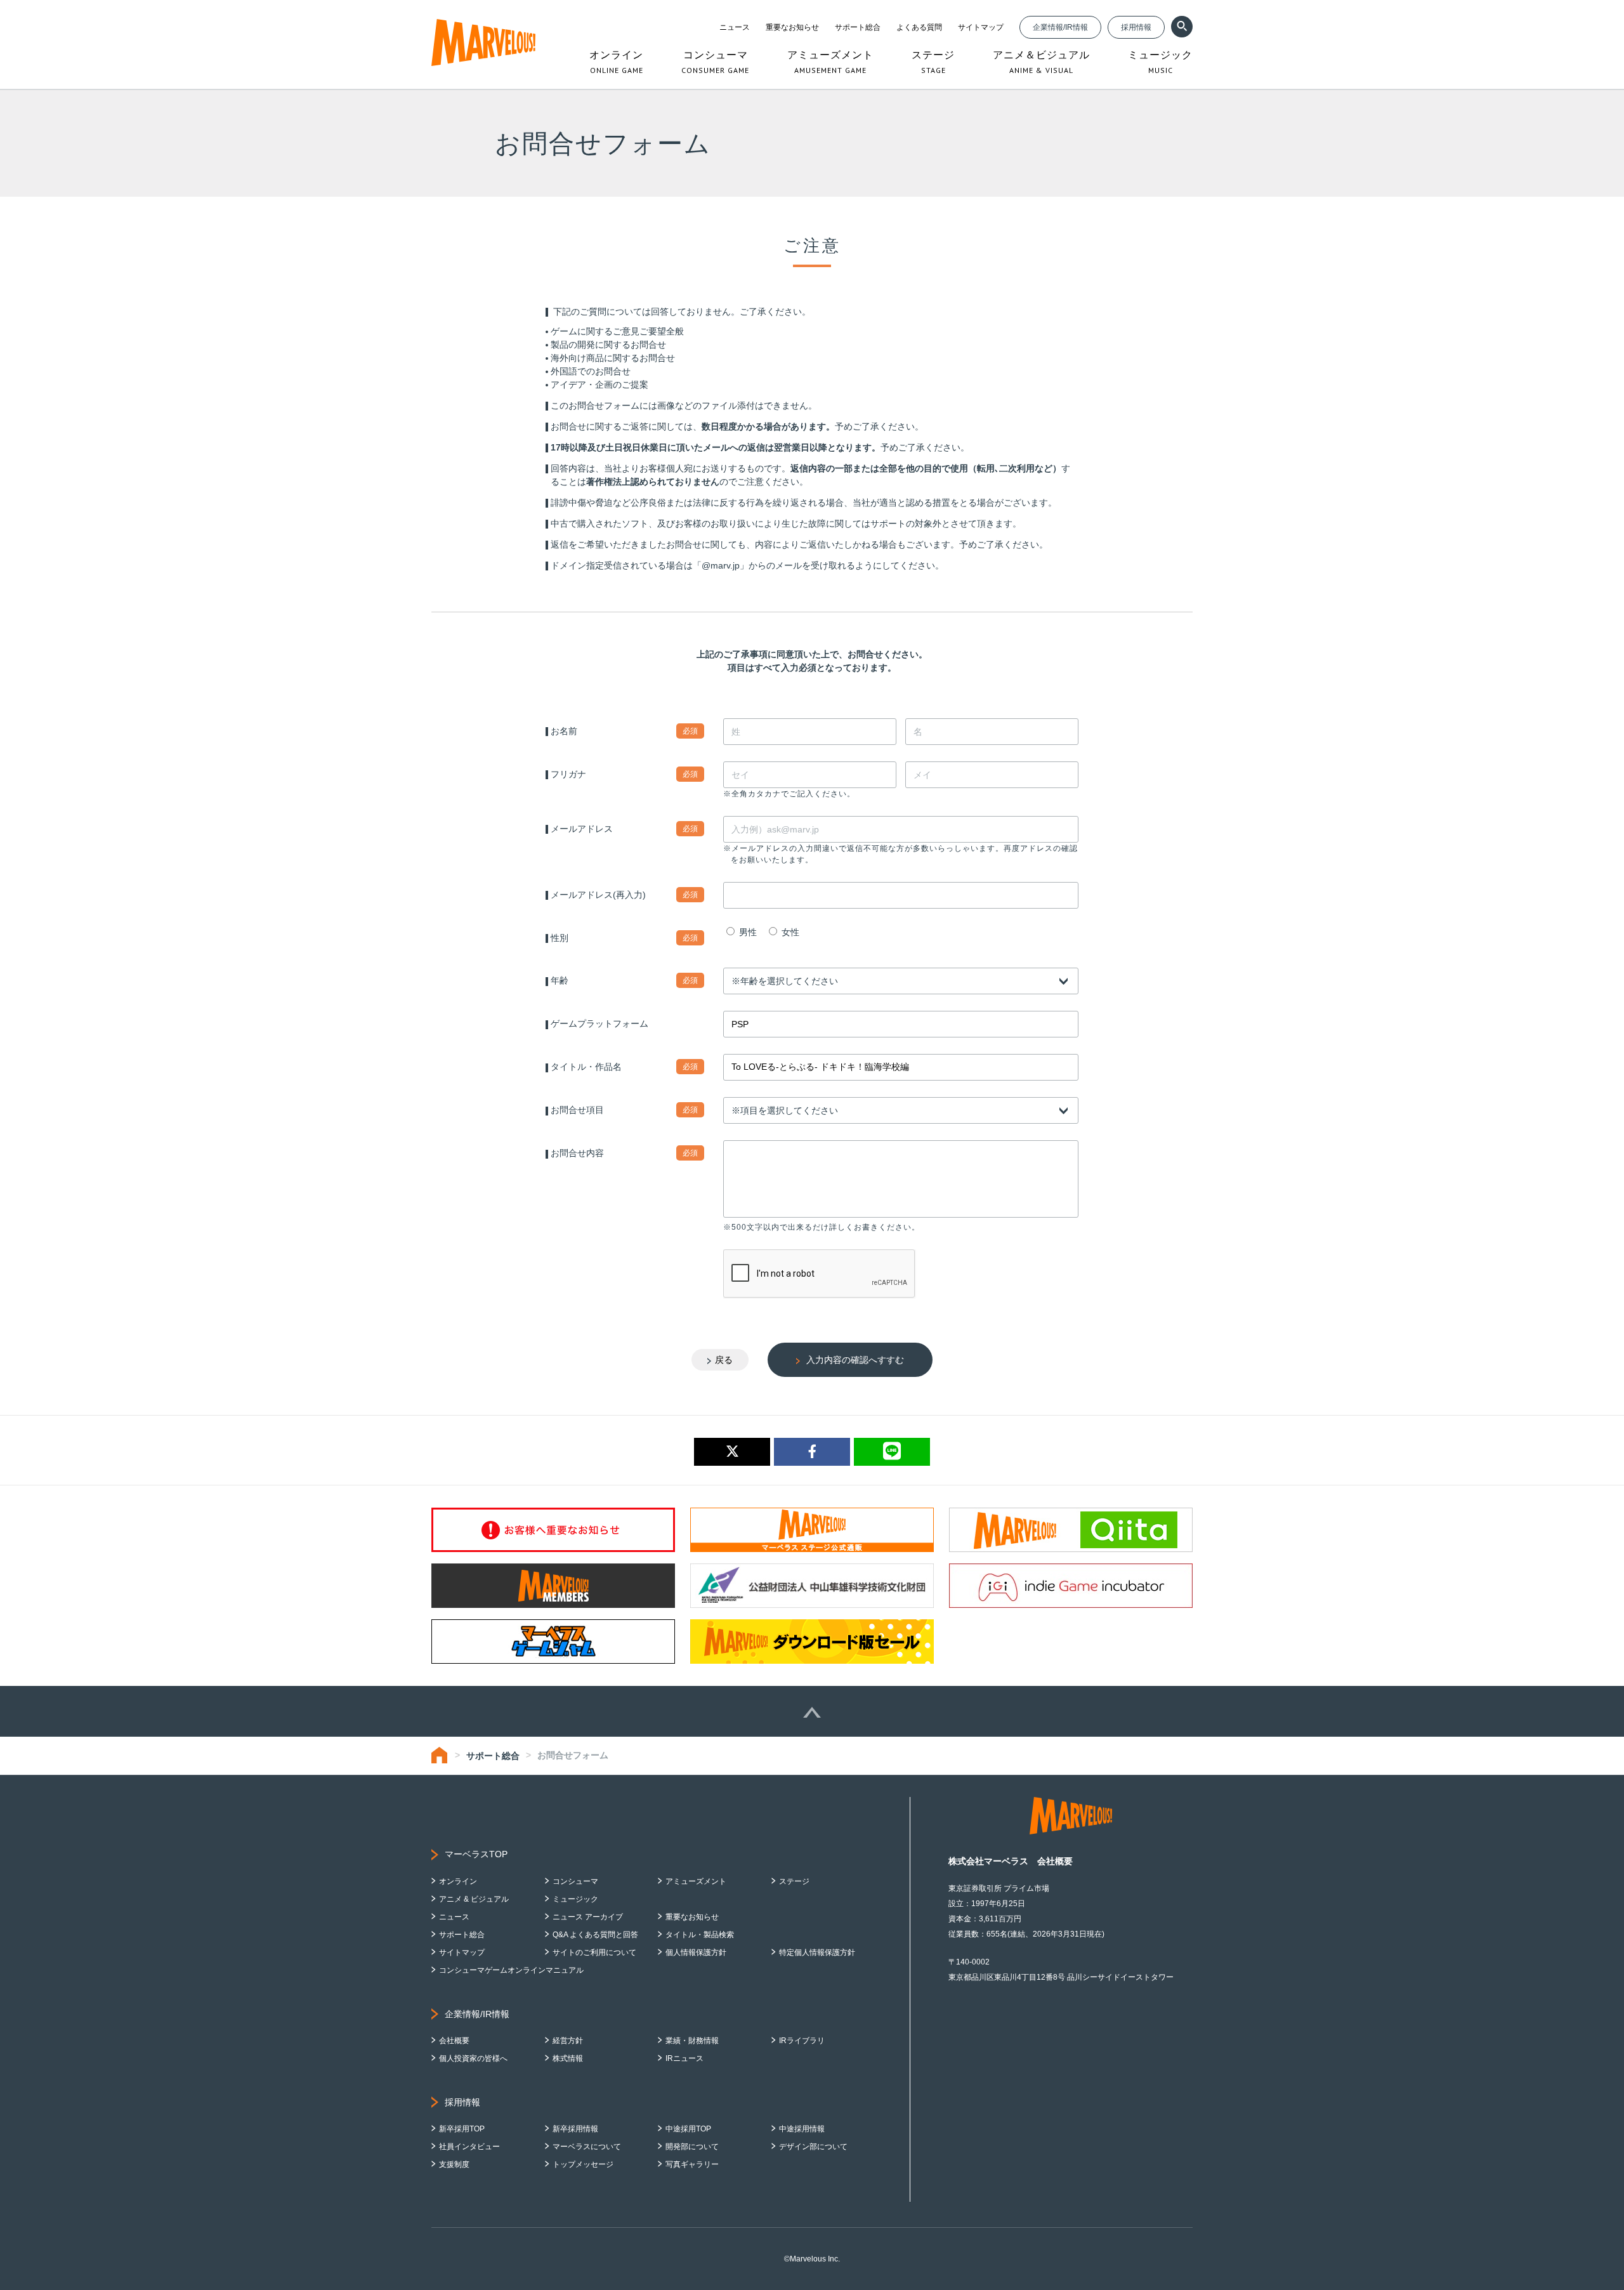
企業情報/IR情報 (1060, 27)
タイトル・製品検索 (700, 1935)
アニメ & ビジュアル (474, 1899)
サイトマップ (981, 27)
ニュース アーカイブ (588, 1917)
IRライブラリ (802, 2041)
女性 (789, 932)
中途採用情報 (802, 2129)
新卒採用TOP (462, 2129)
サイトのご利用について (594, 1952)
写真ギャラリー (692, 2164)
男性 (747, 932)
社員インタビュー (469, 2147)
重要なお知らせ (792, 27)
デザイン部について (813, 2147)
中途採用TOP (688, 2129)
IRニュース (684, 2058)
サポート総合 (858, 27)
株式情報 (568, 2058)
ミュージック (575, 1899)
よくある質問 (919, 27)
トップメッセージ (583, 2164)
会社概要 (454, 2041)
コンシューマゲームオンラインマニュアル (511, 1970)
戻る (724, 1360)
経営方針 (568, 2041)
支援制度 (454, 2164)
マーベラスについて (587, 2147)
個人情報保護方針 (696, 1952)
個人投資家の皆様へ (473, 2058)
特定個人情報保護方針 (817, 1952)
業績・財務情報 (692, 2041)
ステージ (794, 1881)
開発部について (692, 2147)
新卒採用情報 (575, 2129)
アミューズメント (696, 1881)
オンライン (458, 1881)
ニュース (735, 27)
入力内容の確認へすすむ (855, 1360)
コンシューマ (575, 1881)
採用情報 (1136, 27)
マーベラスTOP (476, 1854)
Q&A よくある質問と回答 (595, 1935)
